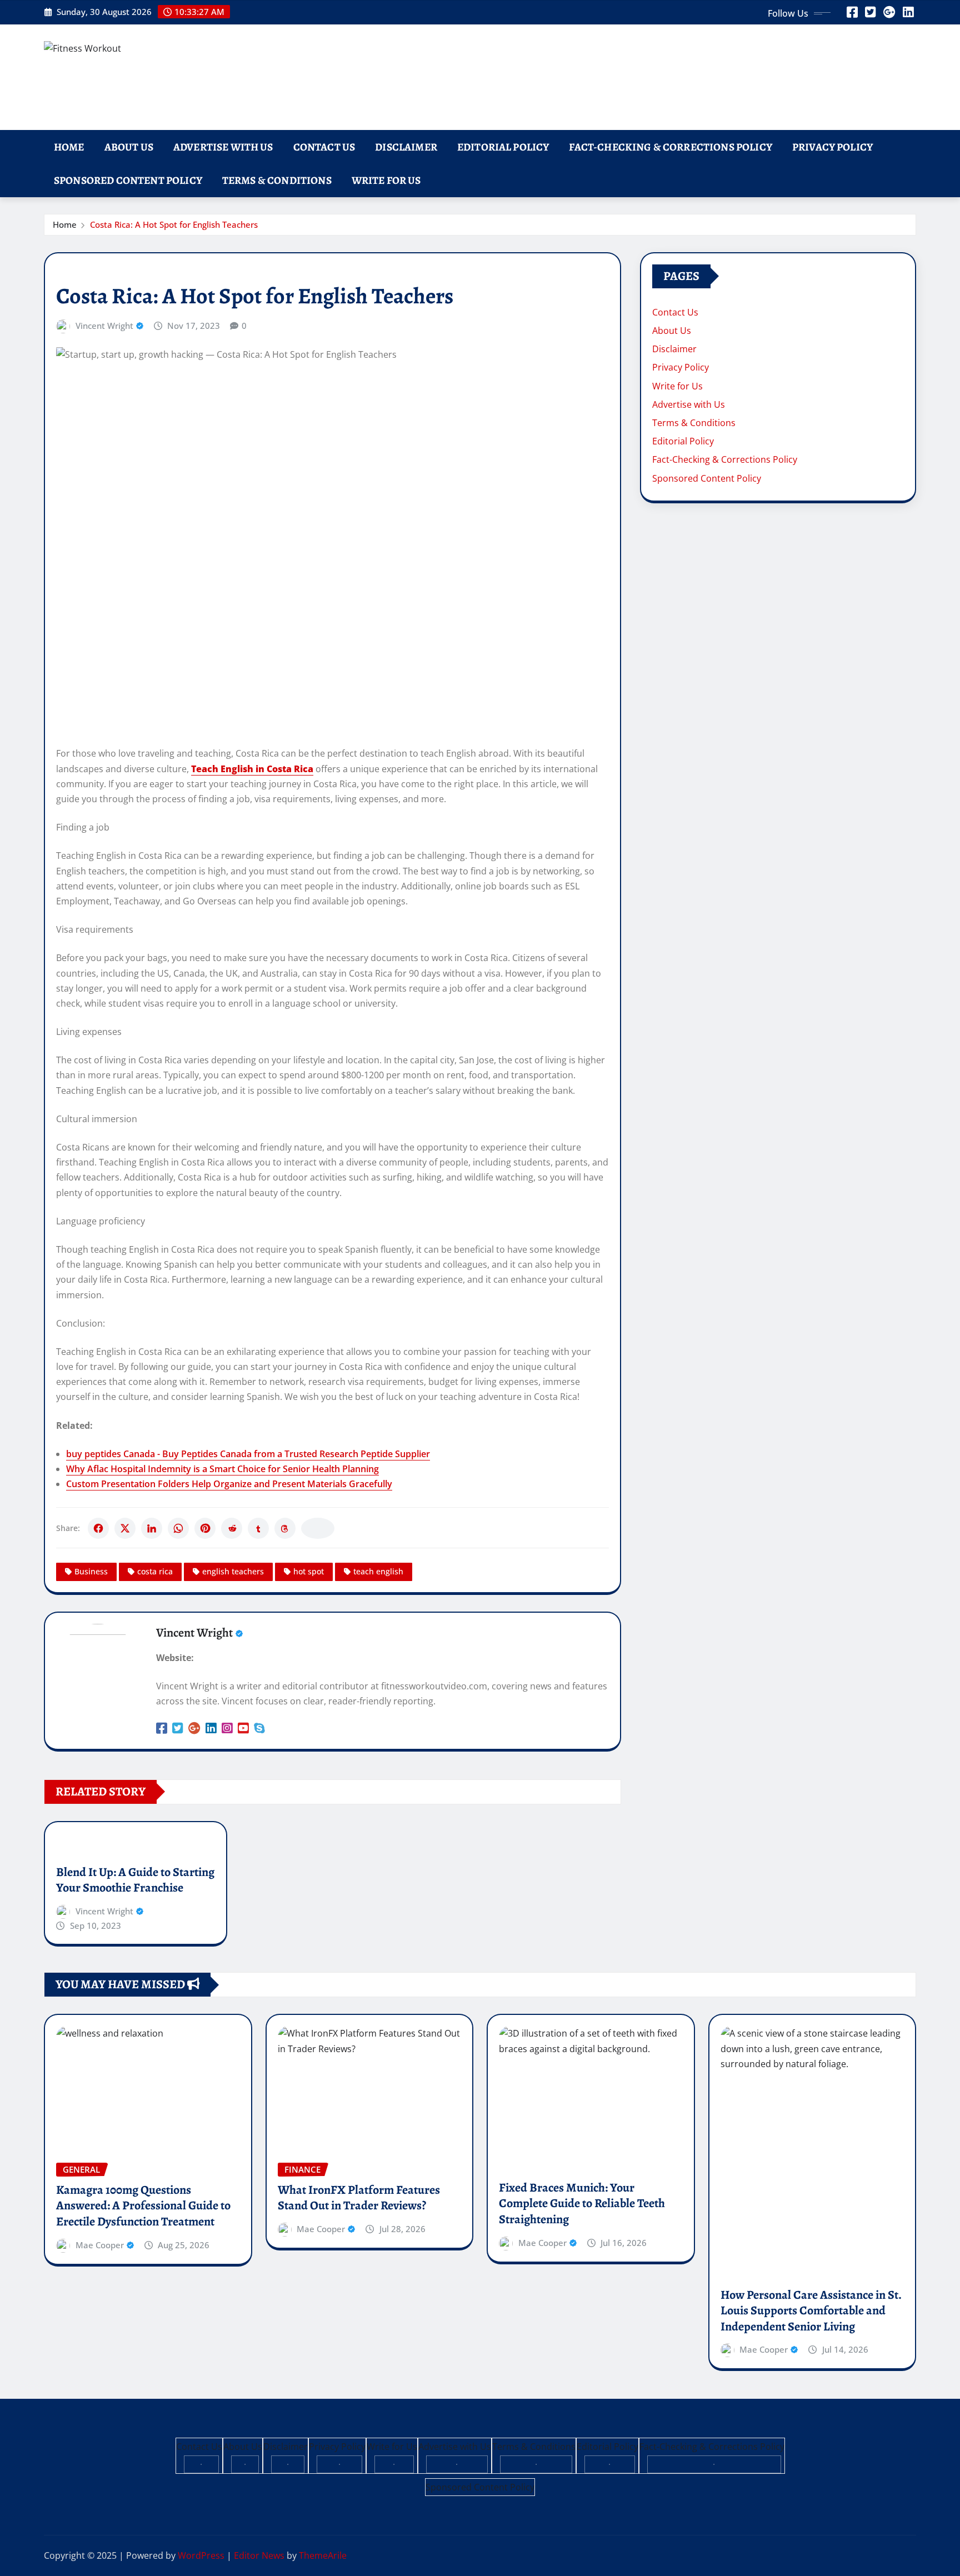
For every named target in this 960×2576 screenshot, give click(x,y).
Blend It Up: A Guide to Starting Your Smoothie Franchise (135, 1880)
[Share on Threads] (285, 1528)
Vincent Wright (104, 326)
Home (69, 147)
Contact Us (324, 147)
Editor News (259, 2555)
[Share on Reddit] (232, 1528)
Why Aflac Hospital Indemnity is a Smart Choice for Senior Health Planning (222, 1469)
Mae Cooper (100, 2245)
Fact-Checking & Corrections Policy (670, 147)
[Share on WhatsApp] (178, 1528)
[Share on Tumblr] (258, 1528)
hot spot (309, 1571)
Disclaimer (406, 147)
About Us (129, 147)
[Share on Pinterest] (205, 1528)
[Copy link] (318, 1528)
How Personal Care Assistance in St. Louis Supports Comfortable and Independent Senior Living (811, 2311)
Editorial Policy (503, 147)
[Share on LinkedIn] (152, 1528)
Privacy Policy (832, 147)
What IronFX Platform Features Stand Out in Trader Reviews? (359, 2198)
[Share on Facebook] (98, 1528)
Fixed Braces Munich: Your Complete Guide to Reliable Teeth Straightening (582, 2204)
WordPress (201, 2555)
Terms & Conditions (277, 180)
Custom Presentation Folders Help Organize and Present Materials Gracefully (229, 1484)
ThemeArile (323, 2555)
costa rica (155, 1571)
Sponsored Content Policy (128, 180)
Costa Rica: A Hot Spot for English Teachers (174, 224)
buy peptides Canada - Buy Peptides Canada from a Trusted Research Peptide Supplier (248, 1454)
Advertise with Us (223, 147)
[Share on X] (125, 1528)
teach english (378, 1571)
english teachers (233, 1571)
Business (91, 1571)
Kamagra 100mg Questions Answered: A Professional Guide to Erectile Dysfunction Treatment (143, 2206)
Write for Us (386, 180)
